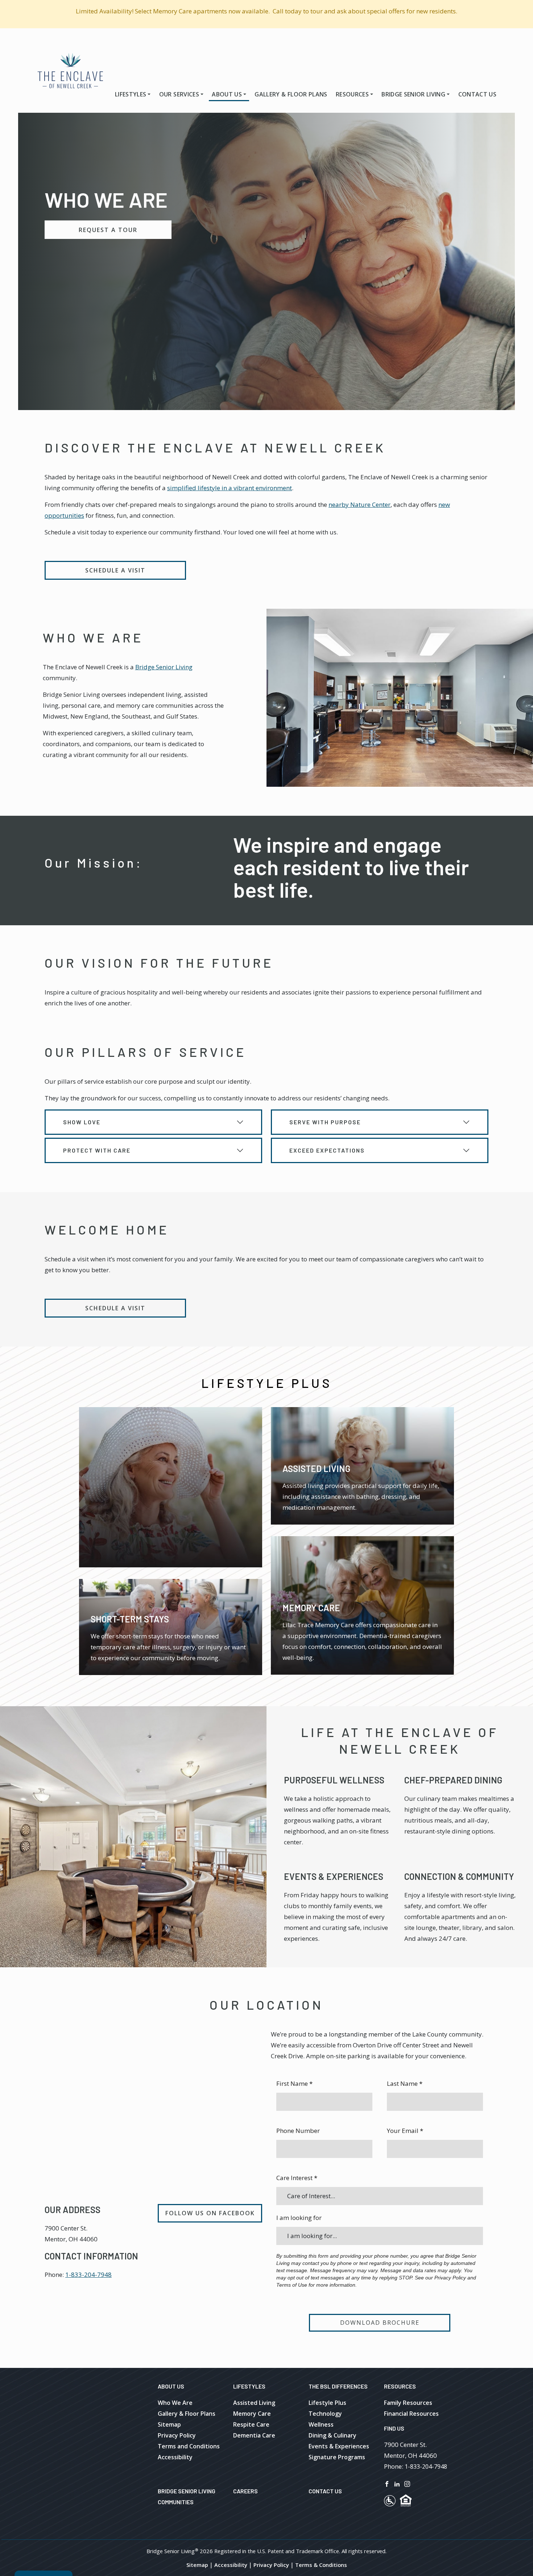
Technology (325, 2414)
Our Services (179, 94)
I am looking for (299, 2218)
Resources (352, 94)
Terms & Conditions (321, 2565)
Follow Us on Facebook (210, 2213)
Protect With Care (97, 1150)
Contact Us (477, 94)
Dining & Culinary (332, 2435)
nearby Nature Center (360, 505)
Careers (245, 2491)
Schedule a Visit (115, 570)
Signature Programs (337, 2457)
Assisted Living (254, 2403)
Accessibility (175, 2457)
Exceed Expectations (327, 1150)
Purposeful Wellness (334, 1780)
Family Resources (408, 2403)
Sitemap (169, 2424)
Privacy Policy (177, 2435)
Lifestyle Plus (327, 2403)
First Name (294, 2083)
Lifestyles (131, 94)
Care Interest (297, 2178)
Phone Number (298, 2131)
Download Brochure (380, 2323)
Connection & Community (459, 1876)
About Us (227, 94)
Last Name (405, 2083)
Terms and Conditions (189, 2446)
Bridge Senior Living (413, 94)
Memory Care (252, 2414)
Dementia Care (254, 2435)
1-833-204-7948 (88, 2275)
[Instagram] (407, 2483)
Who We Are (175, 2403)
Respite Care (251, 2424)
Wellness (321, 2424)
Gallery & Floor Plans (291, 94)
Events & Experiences (334, 1876)
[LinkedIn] (397, 2483)
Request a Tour (108, 230)
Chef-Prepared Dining (453, 1780)
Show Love (82, 1122)
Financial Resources (411, 2414)
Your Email (405, 2131)
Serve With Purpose (325, 1122)
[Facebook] (387, 2483)
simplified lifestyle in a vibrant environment (230, 488)
